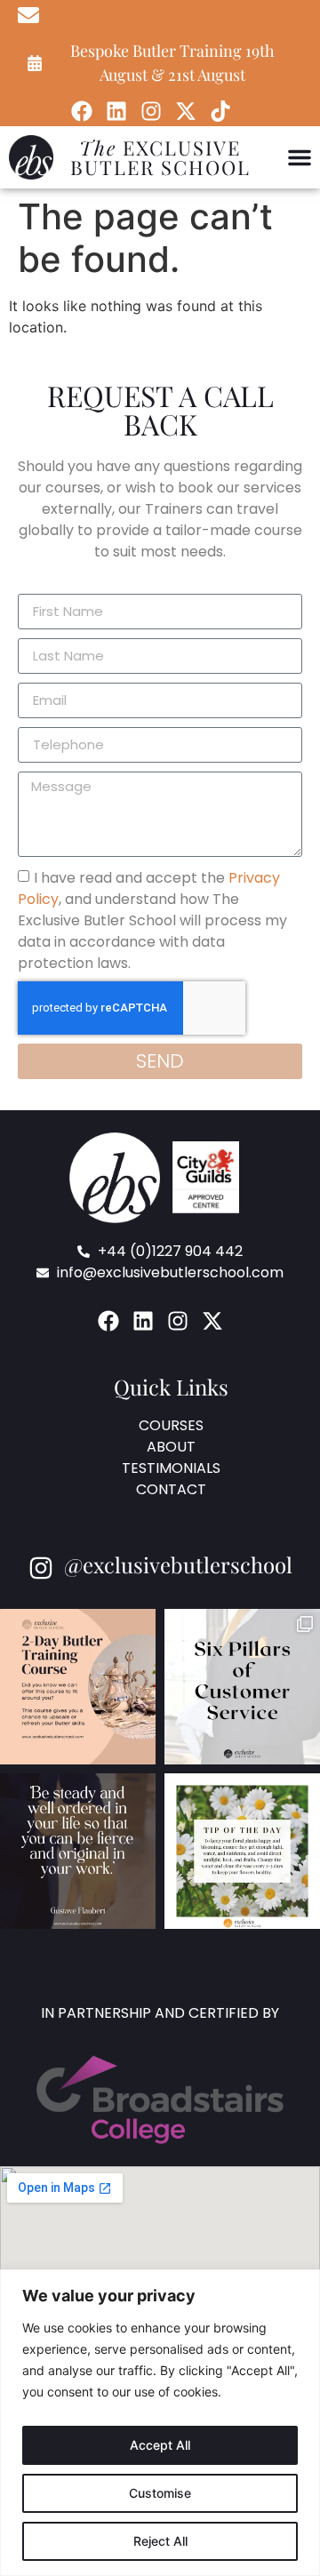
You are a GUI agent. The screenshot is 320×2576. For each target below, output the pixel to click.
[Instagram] (151, 111)
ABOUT (171, 1447)
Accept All (160, 2445)
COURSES (171, 1425)
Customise (160, 2493)
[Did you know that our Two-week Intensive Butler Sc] (242, 1851)
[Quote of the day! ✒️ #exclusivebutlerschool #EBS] (78, 1851)
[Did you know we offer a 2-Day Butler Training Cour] (78, 1687)
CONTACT (171, 1489)
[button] (300, 157)
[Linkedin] (116, 111)
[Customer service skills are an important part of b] (242, 1687)
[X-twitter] (186, 111)
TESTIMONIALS (171, 1468)
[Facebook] (82, 111)
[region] (160, 2423)
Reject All (160, 2541)
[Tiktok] (220, 111)
